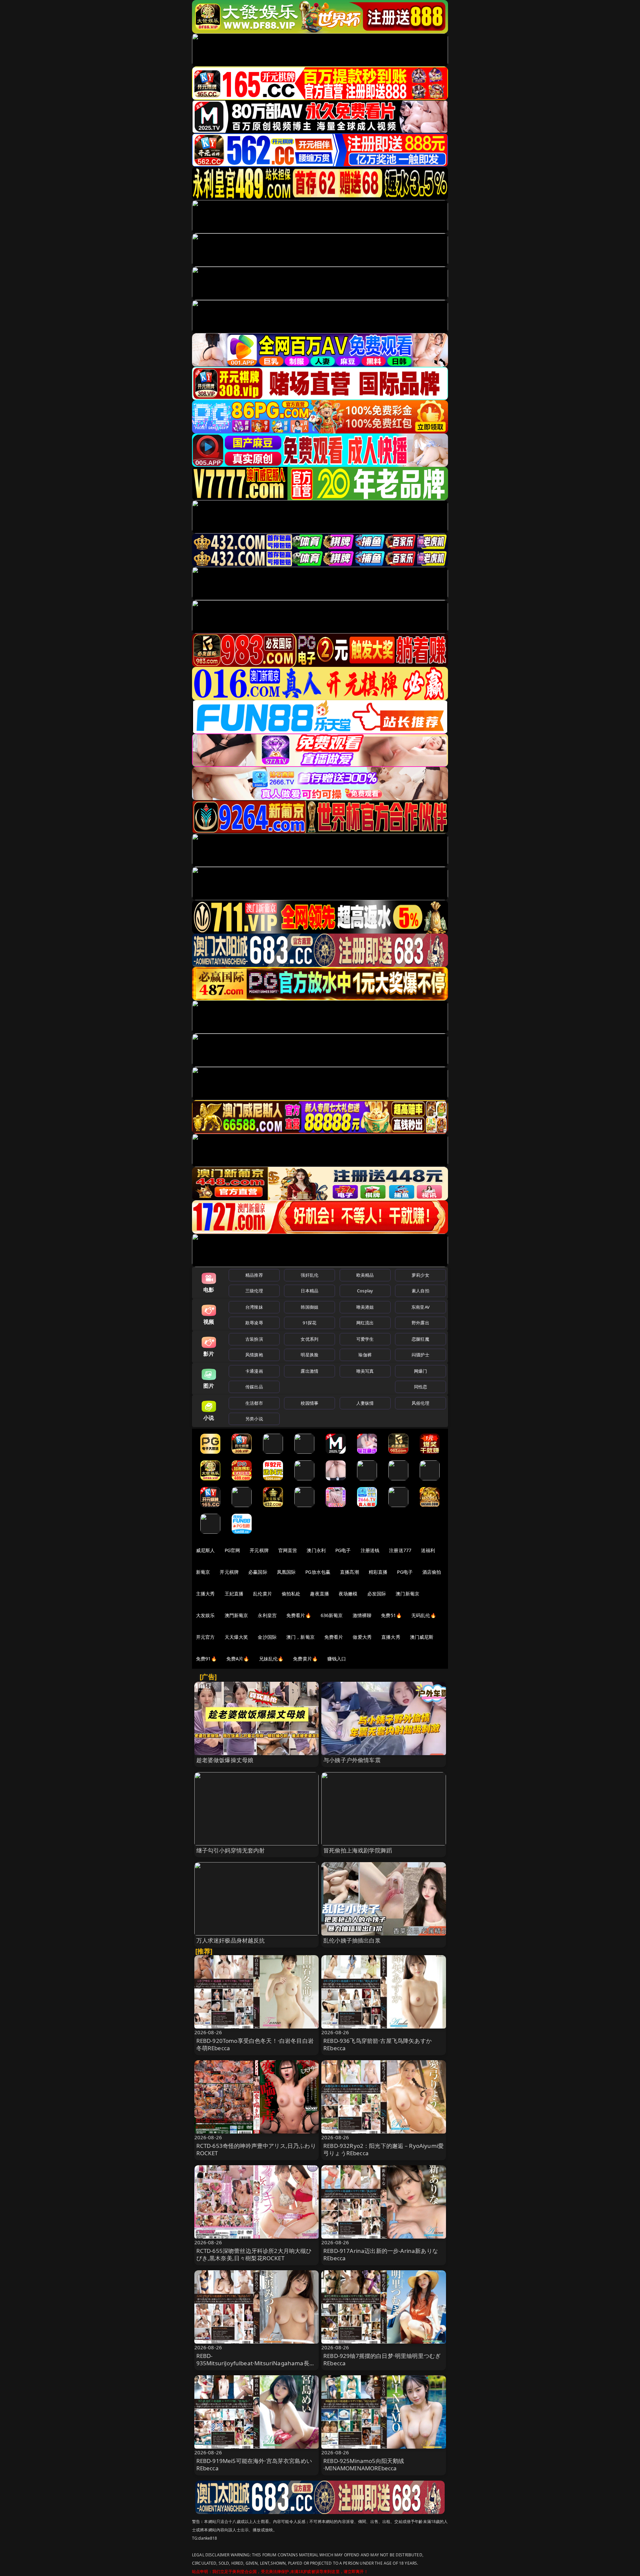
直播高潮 (349, 1572)
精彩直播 (378, 1572)
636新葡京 (332, 1615)
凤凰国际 (286, 1572)
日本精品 (309, 1291)
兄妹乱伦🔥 (271, 1659)
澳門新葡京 (236, 1615)
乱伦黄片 (262, 1594)
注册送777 (400, 1550)
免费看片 (334, 1637)
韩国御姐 (309, 1307)
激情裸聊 (362, 1615)
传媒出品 (254, 1387)
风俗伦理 (420, 1403)
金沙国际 (267, 1637)
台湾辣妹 (254, 1307)
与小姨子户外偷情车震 (352, 1760)
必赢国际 (258, 1572)
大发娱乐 (205, 1615)
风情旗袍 (254, 1355)
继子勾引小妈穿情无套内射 (231, 1850)
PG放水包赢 (318, 1572)
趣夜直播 (319, 1594)
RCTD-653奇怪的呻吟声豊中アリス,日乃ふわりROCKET (256, 2149)
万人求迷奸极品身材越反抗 (231, 1940)
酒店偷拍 (432, 1572)
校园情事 (309, 1403)
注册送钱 (370, 1550)
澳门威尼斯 (422, 1637)
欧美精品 (365, 1275)
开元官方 (205, 1637)
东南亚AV (420, 1307)
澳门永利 (316, 1550)
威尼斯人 (205, 1550)
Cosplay (365, 1291)
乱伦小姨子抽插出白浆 (352, 1940)
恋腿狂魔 (420, 1339)
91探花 (309, 1323)
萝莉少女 (420, 1275)
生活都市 (254, 1403)
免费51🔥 (391, 1615)
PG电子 (343, 1550)
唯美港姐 (365, 1307)
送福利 (428, 1550)
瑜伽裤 (365, 1355)
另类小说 (254, 1419)
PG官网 (232, 1550)
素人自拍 (420, 1291)
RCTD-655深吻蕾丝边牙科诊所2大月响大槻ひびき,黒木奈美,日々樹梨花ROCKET (254, 2254)
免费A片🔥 (238, 1659)
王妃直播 (234, 1594)
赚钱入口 (337, 1659)
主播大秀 (205, 1594)
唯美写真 (365, 1371)
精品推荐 (254, 1275)
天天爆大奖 (236, 1637)
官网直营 (288, 1550)
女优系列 (309, 1339)
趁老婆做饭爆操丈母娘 (225, 1760)
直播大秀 (391, 1637)
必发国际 (377, 1594)
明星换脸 (309, 1355)
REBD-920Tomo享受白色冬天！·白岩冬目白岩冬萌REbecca (255, 2044)
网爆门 (420, 1371)
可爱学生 (365, 1339)
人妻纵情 (365, 1403)
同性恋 (420, 1387)
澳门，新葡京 (300, 1637)
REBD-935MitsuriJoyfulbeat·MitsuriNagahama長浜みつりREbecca (256, 2363)
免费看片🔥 (299, 1615)
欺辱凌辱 (254, 1323)
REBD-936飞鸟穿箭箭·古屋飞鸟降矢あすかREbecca (377, 2044)
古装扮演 (254, 1339)
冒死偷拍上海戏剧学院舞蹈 (358, 1850)
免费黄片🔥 (305, 1659)
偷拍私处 (291, 1594)
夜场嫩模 (348, 1594)
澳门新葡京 (407, 1594)
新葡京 (203, 1572)
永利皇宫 (267, 1615)
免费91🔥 (206, 1659)
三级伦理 (254, 1291)
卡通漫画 (254, 1371)
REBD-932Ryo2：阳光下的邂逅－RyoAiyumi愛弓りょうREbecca (383, 2149)
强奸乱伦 (309, 1275)
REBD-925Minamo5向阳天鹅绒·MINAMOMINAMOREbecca (364, 2464)
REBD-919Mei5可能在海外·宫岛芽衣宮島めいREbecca (254, 2464)
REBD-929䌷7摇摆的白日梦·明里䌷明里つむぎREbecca (382, 2359)
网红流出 (365, 1323)
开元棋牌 (259, 1550)
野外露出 (420, 1323)
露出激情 (309, 1371)
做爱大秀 (362, 1637)
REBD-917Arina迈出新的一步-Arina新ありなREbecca (381, 2254)
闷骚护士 (420, 1355)
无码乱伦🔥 (424, 1615)
